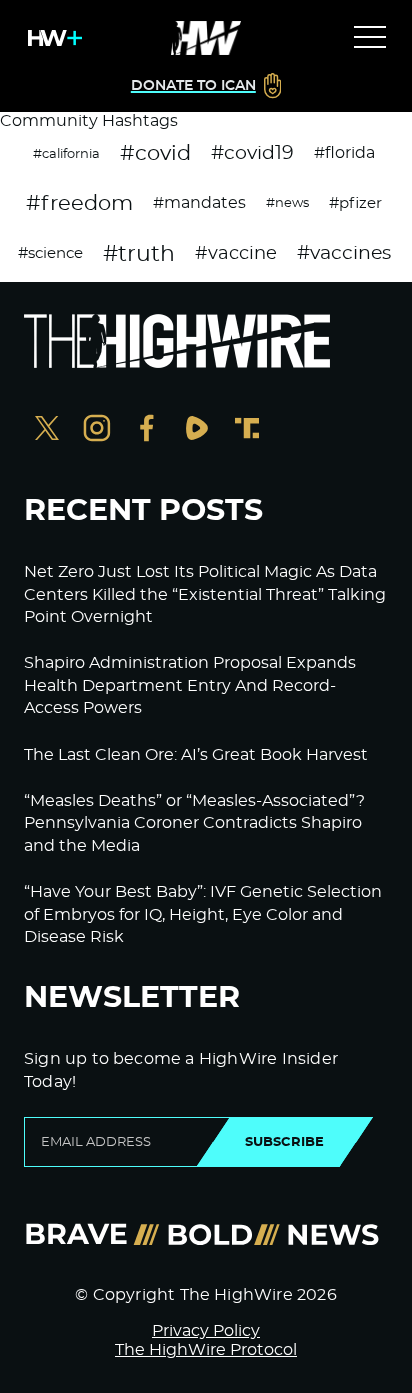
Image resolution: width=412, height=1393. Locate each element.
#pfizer (355, 203)
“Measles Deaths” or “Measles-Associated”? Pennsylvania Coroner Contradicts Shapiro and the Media (194, 823)
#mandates (199, 203)
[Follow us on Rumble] (197, 430)
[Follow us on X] (47, 430)
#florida (344, 153)
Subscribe (284, 1142)
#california (66, 154)
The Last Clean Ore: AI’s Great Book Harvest (196, 755)
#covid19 (252, 153)
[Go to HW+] (51, 38)
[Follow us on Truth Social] (247, 430)
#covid (155, 153)
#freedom (79, 203)
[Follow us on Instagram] (97, 430)
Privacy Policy (206, 1331)
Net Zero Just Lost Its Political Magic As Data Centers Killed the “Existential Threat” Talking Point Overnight (205, 594)
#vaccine (236, 254)
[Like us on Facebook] (147, 430)
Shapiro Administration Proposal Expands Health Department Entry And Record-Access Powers (190, 685)
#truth (139, 254)
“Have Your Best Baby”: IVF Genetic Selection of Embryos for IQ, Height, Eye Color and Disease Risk (203, 914)
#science (50, 253)
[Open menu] (370, 38)
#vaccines (344, 253)
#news (287, 203)
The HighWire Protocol (206, 1350)
